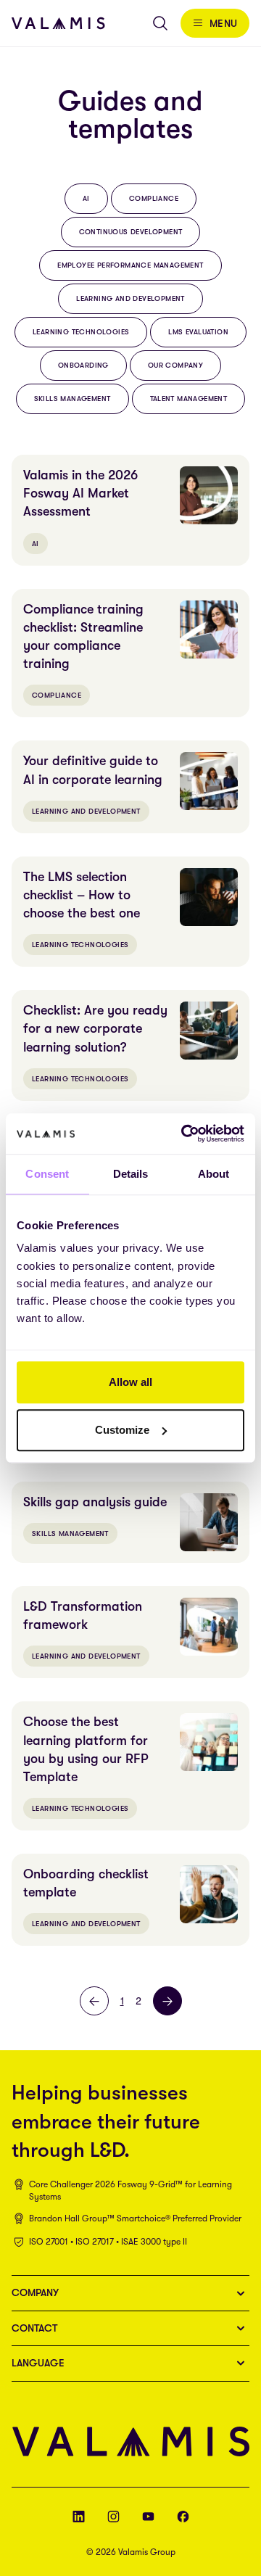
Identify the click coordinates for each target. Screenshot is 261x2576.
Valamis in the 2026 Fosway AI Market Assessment (80, 493)
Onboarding (83, 365)
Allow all (130, 1382)
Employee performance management (130, 265)
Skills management (72, 399)
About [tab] (214, 1174)
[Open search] (160, 23)
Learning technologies (81, 332)
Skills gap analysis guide (95, 1502)
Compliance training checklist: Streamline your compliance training (83, 637)
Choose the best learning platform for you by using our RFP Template (86, 1749)
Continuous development (131, 232)
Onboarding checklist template (86, 1883)
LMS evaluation (198, 332)
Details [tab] (131, 1174)
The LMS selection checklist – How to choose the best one (82, 895)
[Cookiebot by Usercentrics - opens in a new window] (184, 1134)
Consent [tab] (47, 1174)
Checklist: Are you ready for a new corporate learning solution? (95, 1028)
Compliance (154, 198)
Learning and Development (130, 298)
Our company (175, 365)
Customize (122, 1430)
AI (86, 198)
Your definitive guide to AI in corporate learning (93, 770)
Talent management (189, 399)
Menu (224, 23)
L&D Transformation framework (83, 1615)
